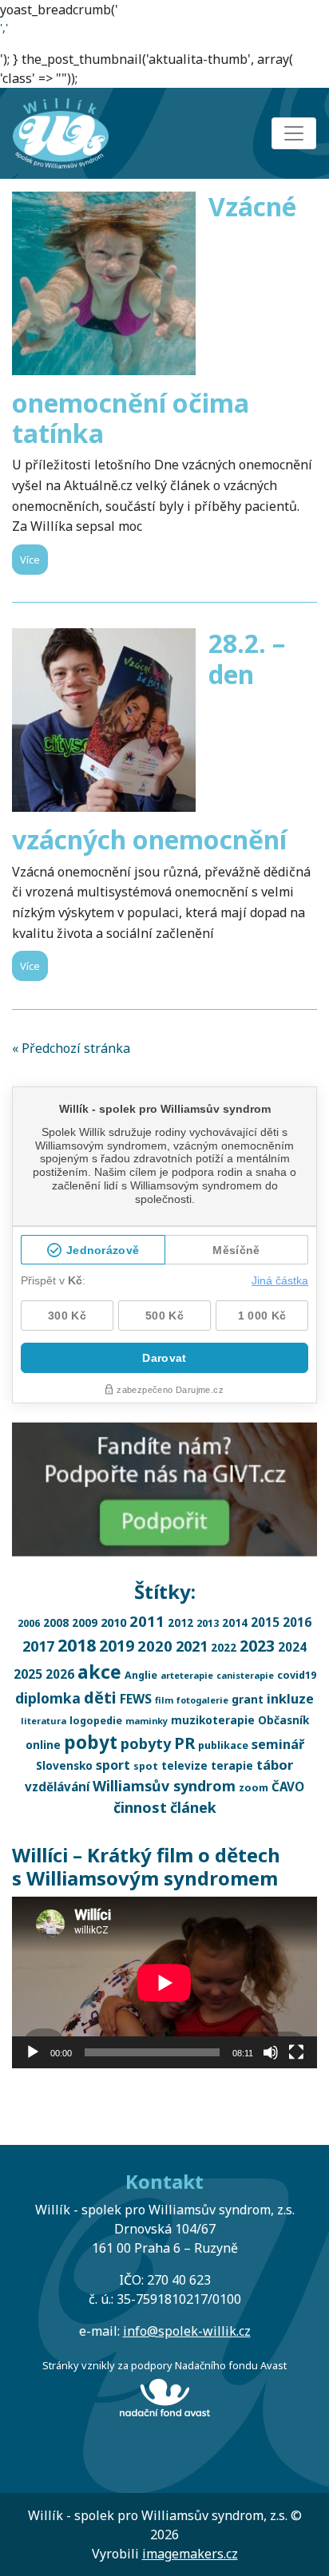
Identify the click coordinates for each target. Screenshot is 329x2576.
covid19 (297, 1675)
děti (100, 1698)
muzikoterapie (213, 1720)
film (164, 1700)
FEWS (136, 1699)
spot (146, 1766)
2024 (292, 1647)
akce (99, 1672)
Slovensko (64, 1765)
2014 (235, 1622)
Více (30, 560)
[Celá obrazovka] (296, 2052)
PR (184, 1743)
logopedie (96, 1721)
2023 (257, 1646)
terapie (232, 1765)
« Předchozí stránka (71, 1048)
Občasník (283, 1720)
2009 (85, 1622)
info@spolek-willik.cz (187, 2331)
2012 (180, 1622)
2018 (77, 1645)
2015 (265, 1622)
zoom (254, 1788)
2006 (29, 1623)
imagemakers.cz (190, 2554)
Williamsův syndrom (164, 1786)
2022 (224, 1647)
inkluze (290, 1699)
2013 (208, 1623)
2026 (60, 1674)
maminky (147, 1721)
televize (184, 1765)
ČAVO (288, 1787)
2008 (56, 1622)
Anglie (141, 1675)
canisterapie (245, 1675)
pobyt (91, 1742)
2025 (28, 1674)
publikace (223, 1745)
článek (193, 1807)
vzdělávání (57, 1787)
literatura (44, 1721)
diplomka (48, 1698)
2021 (192, 1646)
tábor (275, 1765)
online (43, 1745)
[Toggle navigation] (294, 133)
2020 (155, 1646)
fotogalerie (202, 1700)
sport (113, 1765)
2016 (297, 1622)
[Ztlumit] (271, 2052)
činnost (140, 1807)
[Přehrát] (33, 2052)
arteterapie (187, 1675)
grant (248, 1699)
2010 (113, 1622)
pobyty (146, 1743)
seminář (278, 1744)
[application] (164, 1982)
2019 (117, 1646)
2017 (38, 1646)
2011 (147, 1621)
